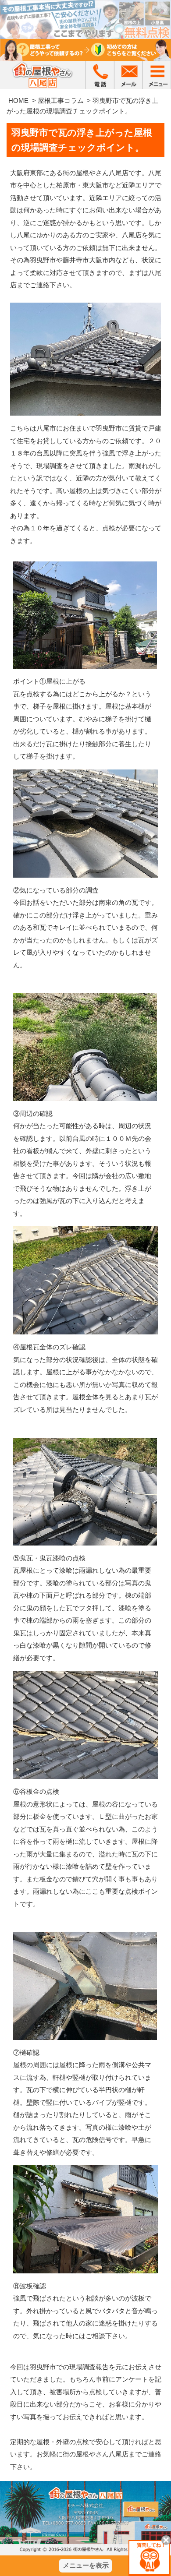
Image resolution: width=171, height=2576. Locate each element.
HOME (18, 101)
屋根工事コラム (61, 101)
